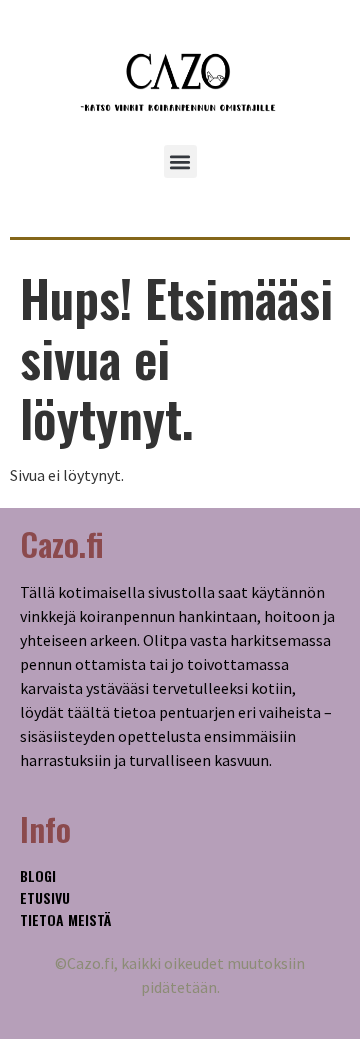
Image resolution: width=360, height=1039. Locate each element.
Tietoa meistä (65, 919)
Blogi (38, 875)
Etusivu (45, 897)
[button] (180, 161)
